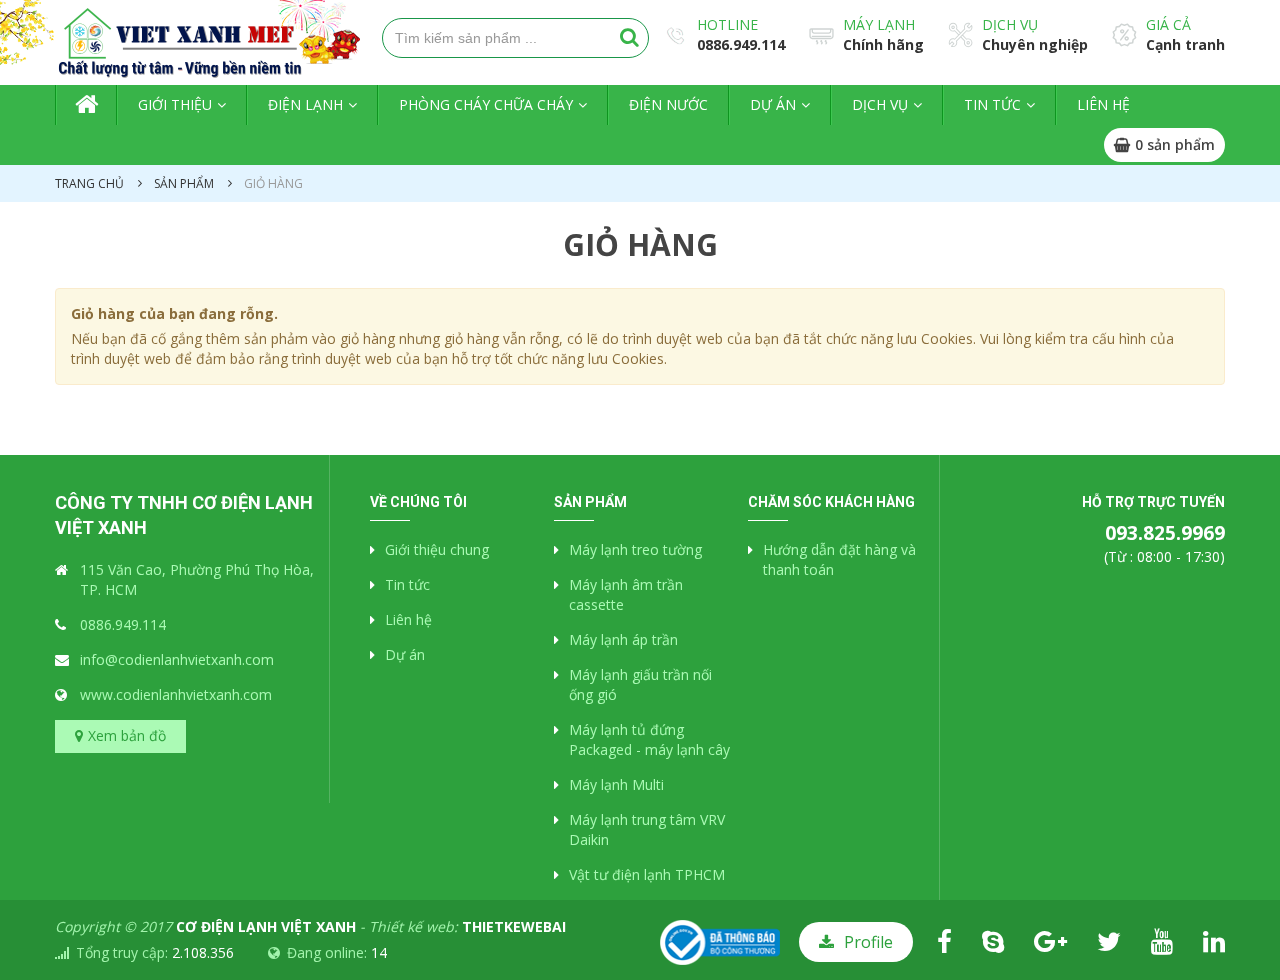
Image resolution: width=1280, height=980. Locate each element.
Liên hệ (1103, 104)
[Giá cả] (1124, 33)
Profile (868, 942)
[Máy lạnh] (821, 34)
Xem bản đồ (127, 735)
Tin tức (992, 104)
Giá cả (1168, 24)
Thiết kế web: (467, 926)
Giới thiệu (175, 104)
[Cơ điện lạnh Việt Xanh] (180, 41)
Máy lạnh (879, 24)
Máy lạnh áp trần (623, 639)
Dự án (773, 104)
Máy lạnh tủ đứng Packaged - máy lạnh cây (649, 739)
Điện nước (668, 104)
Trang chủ (86, 105)
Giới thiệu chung (437, 549)
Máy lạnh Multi (616, 784)
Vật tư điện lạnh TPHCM (647, 874)
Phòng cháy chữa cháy (486, 104)
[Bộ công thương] (720, 940)
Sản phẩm (184, 183)
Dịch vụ (1010, 24)
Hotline (727, 24)
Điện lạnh (305, 104)
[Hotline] (675, 33)
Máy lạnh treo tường (635, 549)
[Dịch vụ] (960, 33)
